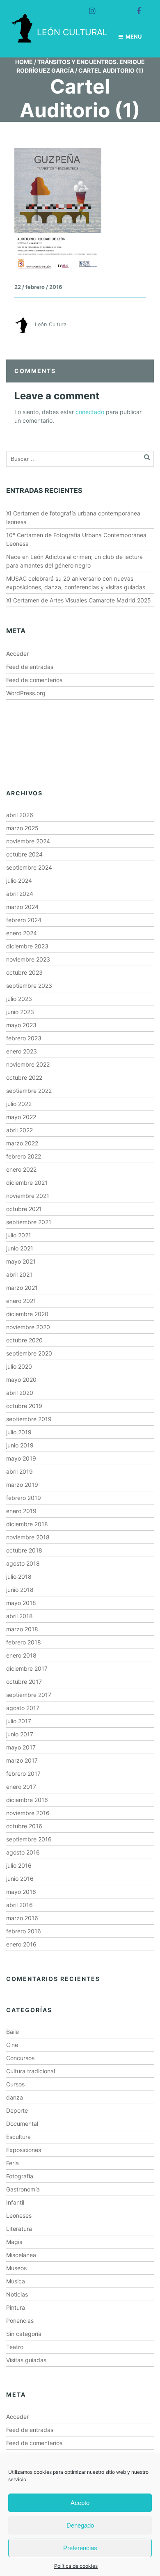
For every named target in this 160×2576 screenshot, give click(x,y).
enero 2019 (21, 1511)
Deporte (17, 2110)
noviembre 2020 (28, 1327)
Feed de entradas (30, 667)
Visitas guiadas (26, 2360)
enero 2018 (21, 1655)
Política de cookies (76, 2566)
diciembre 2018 (27, 1524)
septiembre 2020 (29, 1353)
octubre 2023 (24, 972)
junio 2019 (20, 1445)
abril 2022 (19, 1130)
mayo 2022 (21, 1117)
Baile (13, 2032)
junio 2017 (20, 1734)
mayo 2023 (21, 1025)
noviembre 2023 (28, 959)
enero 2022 (21, 1169)
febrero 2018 (24, 1642)
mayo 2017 (21, 1747)
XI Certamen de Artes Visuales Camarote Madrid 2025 (79, 600)
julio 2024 (19, 880)
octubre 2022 (24, 1077)
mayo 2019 (21, 1458)
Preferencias (80, 2548)
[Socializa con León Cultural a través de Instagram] (89, 7)
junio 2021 (20, 1248)
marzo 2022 (22, 1143)
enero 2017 (21, 1787)
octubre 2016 (24, 1826)
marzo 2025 (22, 828)
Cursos (15, 2084)
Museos (16, 2268)
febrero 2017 (23, 1773)
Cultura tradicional (31, 2071)
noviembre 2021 (28, 1196)
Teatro (15, 2347)
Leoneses (19, 2215)
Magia (14, 2242)
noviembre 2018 (28, 1537)
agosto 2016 (23, 1852)
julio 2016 (19, 1865)
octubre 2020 (24, 1340)
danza (15, 2097)
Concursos (20, 2058)
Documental (22, 2124)
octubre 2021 (24, 1209)
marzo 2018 (22, 1629)
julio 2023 (19, 999)
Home (24, 62)
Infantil (15, 2202)
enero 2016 (21, 1944)
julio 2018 (19, 1577)
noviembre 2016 (28, 1813)
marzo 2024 (22, 907)
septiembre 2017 (29, 1695)
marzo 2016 (22, 1918)
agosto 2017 (23, 1708)
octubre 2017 (24, 1682)
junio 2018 (20, 1590)
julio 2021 (19, 1235)
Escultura (18, 2137)
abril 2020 (20, 1393)
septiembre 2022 (29, 1091)
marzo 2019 (22, 1485)
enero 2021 (21, 1301)
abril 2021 (19, 1274)
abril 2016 (19, 1905)
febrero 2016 (24, 1931)
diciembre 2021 (27, 1183)
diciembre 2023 (27, 946)
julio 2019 (19, 1432)
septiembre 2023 (29, 986)
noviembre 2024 (28, 841)
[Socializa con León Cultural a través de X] (112, 7)
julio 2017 (19, 1721)
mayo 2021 (21, 1261)
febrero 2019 (24, 1498)
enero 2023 (22, 1051)
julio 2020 (19, 1366)
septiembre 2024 (29, 867)
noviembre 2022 (28, 1064)
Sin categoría (24, 2334)
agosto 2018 (23, 1563)
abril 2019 (19, 1471)
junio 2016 (20, 1879)
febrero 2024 (24, 920)
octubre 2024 (24, 854)
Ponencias (20, 2321)
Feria (13, 2163)
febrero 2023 (24, 1038)
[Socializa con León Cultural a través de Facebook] (135, 7)
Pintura (16, 2307)
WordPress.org (26, 693)
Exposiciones (24, 2150)
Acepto (80, 2503)
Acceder (17, 654)
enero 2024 (22, 933)
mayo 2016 (21, 1892)
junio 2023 (20, 1012)
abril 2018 (19, 1616)
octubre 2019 (24, 1406)
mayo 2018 (21, 1603)
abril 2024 (20, 894)
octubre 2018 (24, 1550)
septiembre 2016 (29, 1839)
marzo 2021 (22, 1288)
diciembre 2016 (27, 1800)
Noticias (17, 2294)
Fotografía (20, 2176)
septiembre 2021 (29, 1222)
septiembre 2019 (29, 1419)
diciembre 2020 (27, 1314)
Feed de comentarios (34, 680)
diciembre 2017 (27, 1668)
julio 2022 (19, 1104)
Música (16, 2281)
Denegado (80, 2525)
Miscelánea (21, 2255)
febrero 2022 (24, 1156)
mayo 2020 (21, 1380)
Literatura (19, 2229)
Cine (12, 2045)
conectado (90, 412)
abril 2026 (20, 815)
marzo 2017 (22, 1760)
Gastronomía (23, 2189)
